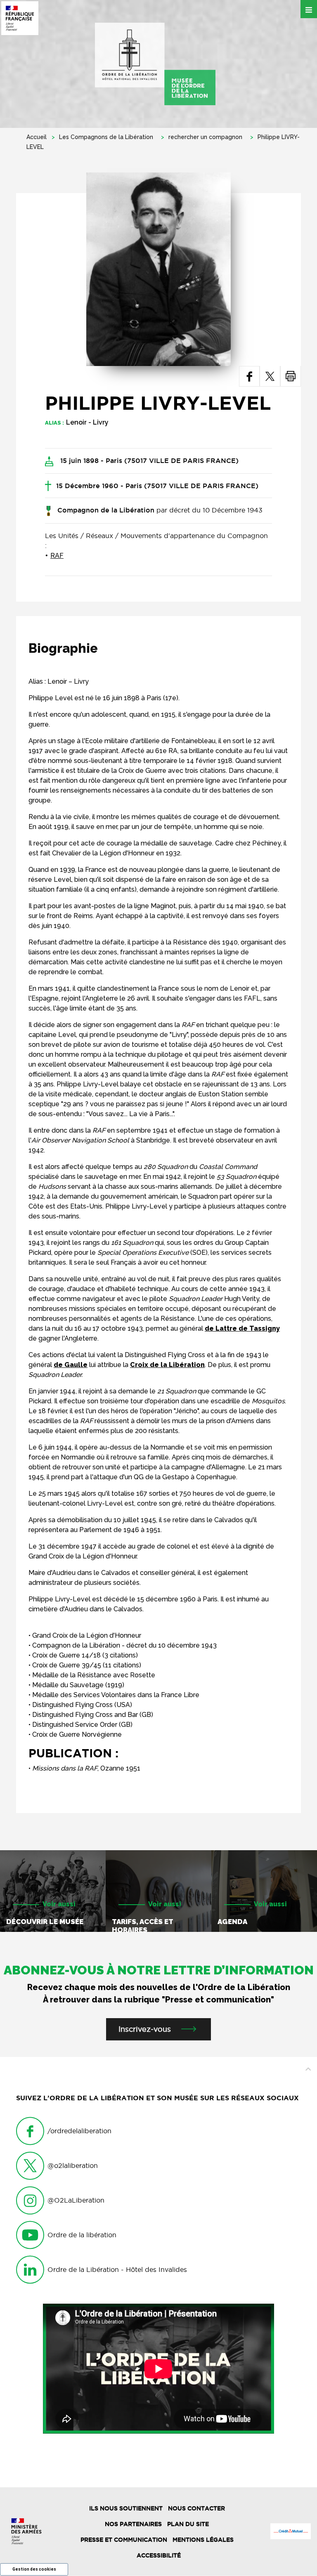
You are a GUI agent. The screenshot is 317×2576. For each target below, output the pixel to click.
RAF (57, 556)
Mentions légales (203, 2540)
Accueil (37, 137)
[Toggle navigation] (309, 9)
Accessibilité (159, 2555)
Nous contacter (196, 2508)
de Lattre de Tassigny (242, 1328)
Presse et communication (124, 2540)
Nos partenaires (133, 2524)
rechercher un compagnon (205, 137)
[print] (291, 376)
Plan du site (188, 2524)
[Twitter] (270, 376)
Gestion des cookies (34, 2569)
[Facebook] (250, 376)
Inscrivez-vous (145, 2029)
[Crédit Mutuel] (291, 2531)
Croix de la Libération (167, 1365)
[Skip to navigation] (155, 64)
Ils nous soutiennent (126, 2508)
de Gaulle (71, 1365)
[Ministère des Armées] (26, 2531)
